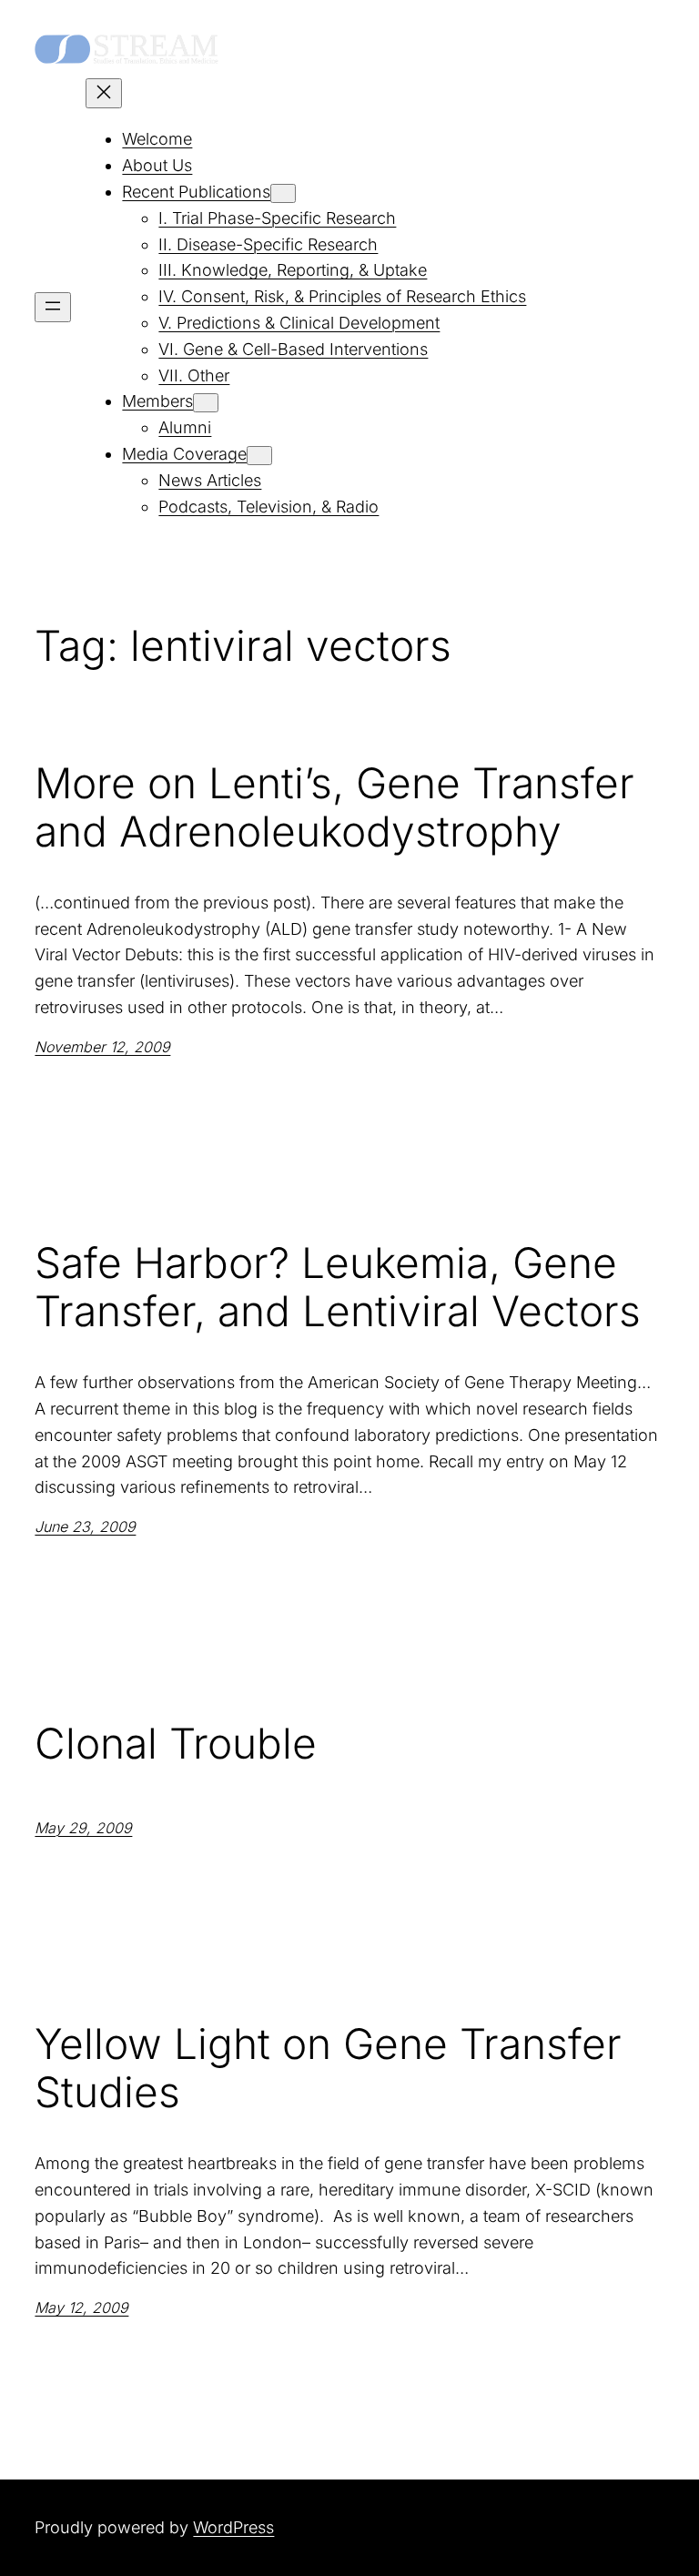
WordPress (233, 2527)
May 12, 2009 (81, 2307)
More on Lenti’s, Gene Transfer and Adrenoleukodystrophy (334, 807)
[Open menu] (53, 307)
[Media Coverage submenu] (259, 456)
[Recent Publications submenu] (283, 193)
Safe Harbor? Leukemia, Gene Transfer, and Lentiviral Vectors (338, 1287)
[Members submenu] (206, 403)
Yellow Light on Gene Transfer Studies (328, 2068)
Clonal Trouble (176, 1744)
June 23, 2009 (85, 1526)
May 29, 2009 (83, 1828)
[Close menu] (104, 93)
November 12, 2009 (102, 1047)
